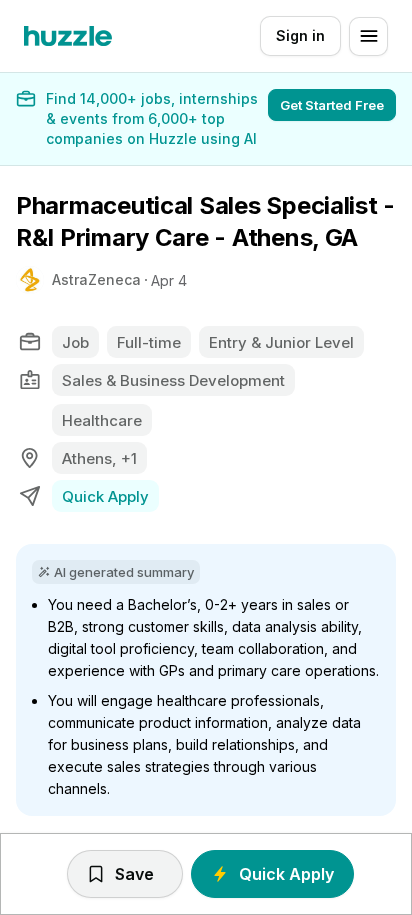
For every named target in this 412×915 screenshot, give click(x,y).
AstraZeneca (96, 279)
